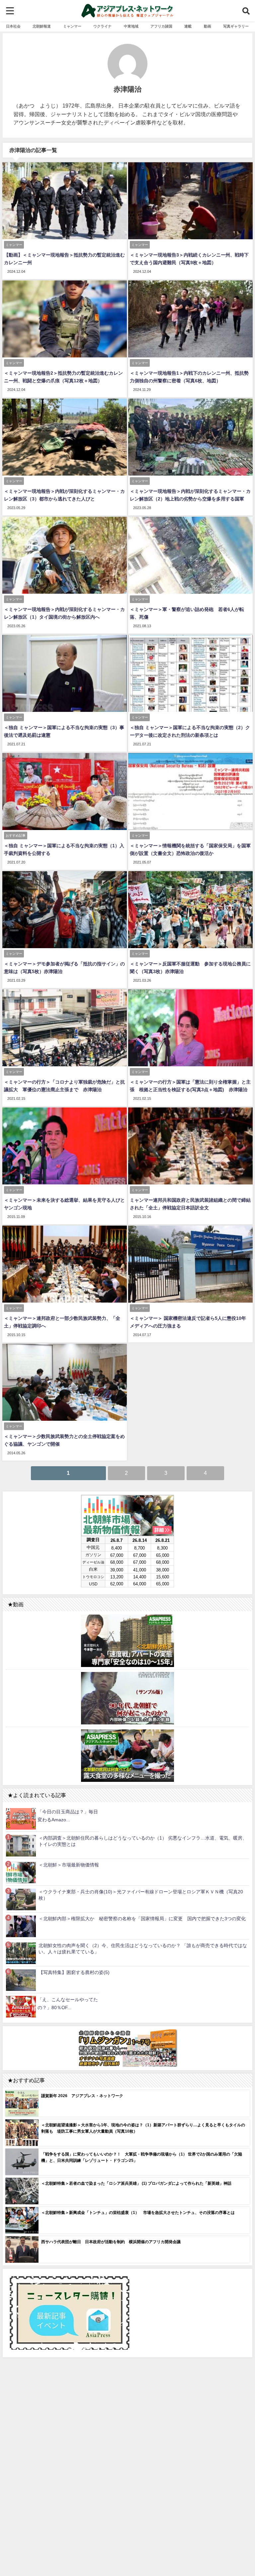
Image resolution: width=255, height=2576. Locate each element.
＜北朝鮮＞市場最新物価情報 (69, 1865)
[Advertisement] (127, 2435)
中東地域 (131, 26)
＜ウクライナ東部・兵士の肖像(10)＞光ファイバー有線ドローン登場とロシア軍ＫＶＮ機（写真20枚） (141, 1895)
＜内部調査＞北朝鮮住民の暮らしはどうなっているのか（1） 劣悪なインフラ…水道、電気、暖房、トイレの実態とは (143, 1841)
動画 (208, 26)
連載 (188, 26)
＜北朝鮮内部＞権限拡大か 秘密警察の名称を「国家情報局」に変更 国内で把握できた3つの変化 (142, 1919)
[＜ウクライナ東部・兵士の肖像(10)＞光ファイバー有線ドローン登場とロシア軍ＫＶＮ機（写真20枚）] (21, 1899)
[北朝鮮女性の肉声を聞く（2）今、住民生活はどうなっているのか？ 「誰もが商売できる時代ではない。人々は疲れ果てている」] (21, 1953)
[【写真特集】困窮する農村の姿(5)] (21, 1980)
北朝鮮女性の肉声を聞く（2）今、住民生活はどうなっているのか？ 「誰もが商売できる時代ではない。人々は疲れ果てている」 (143, 1949)
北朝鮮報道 (42, 26)
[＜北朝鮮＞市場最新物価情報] (21, 1872)
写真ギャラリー (236, 26)
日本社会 (13, 26)
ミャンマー (72, 26)
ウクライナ (102, 26)
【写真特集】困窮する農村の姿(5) (74, 1972)
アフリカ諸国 (161, 26)
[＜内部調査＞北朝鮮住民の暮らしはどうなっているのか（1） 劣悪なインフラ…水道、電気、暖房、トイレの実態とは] (21, 1845)
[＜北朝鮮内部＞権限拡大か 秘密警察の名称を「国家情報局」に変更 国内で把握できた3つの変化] (21, 1926)
